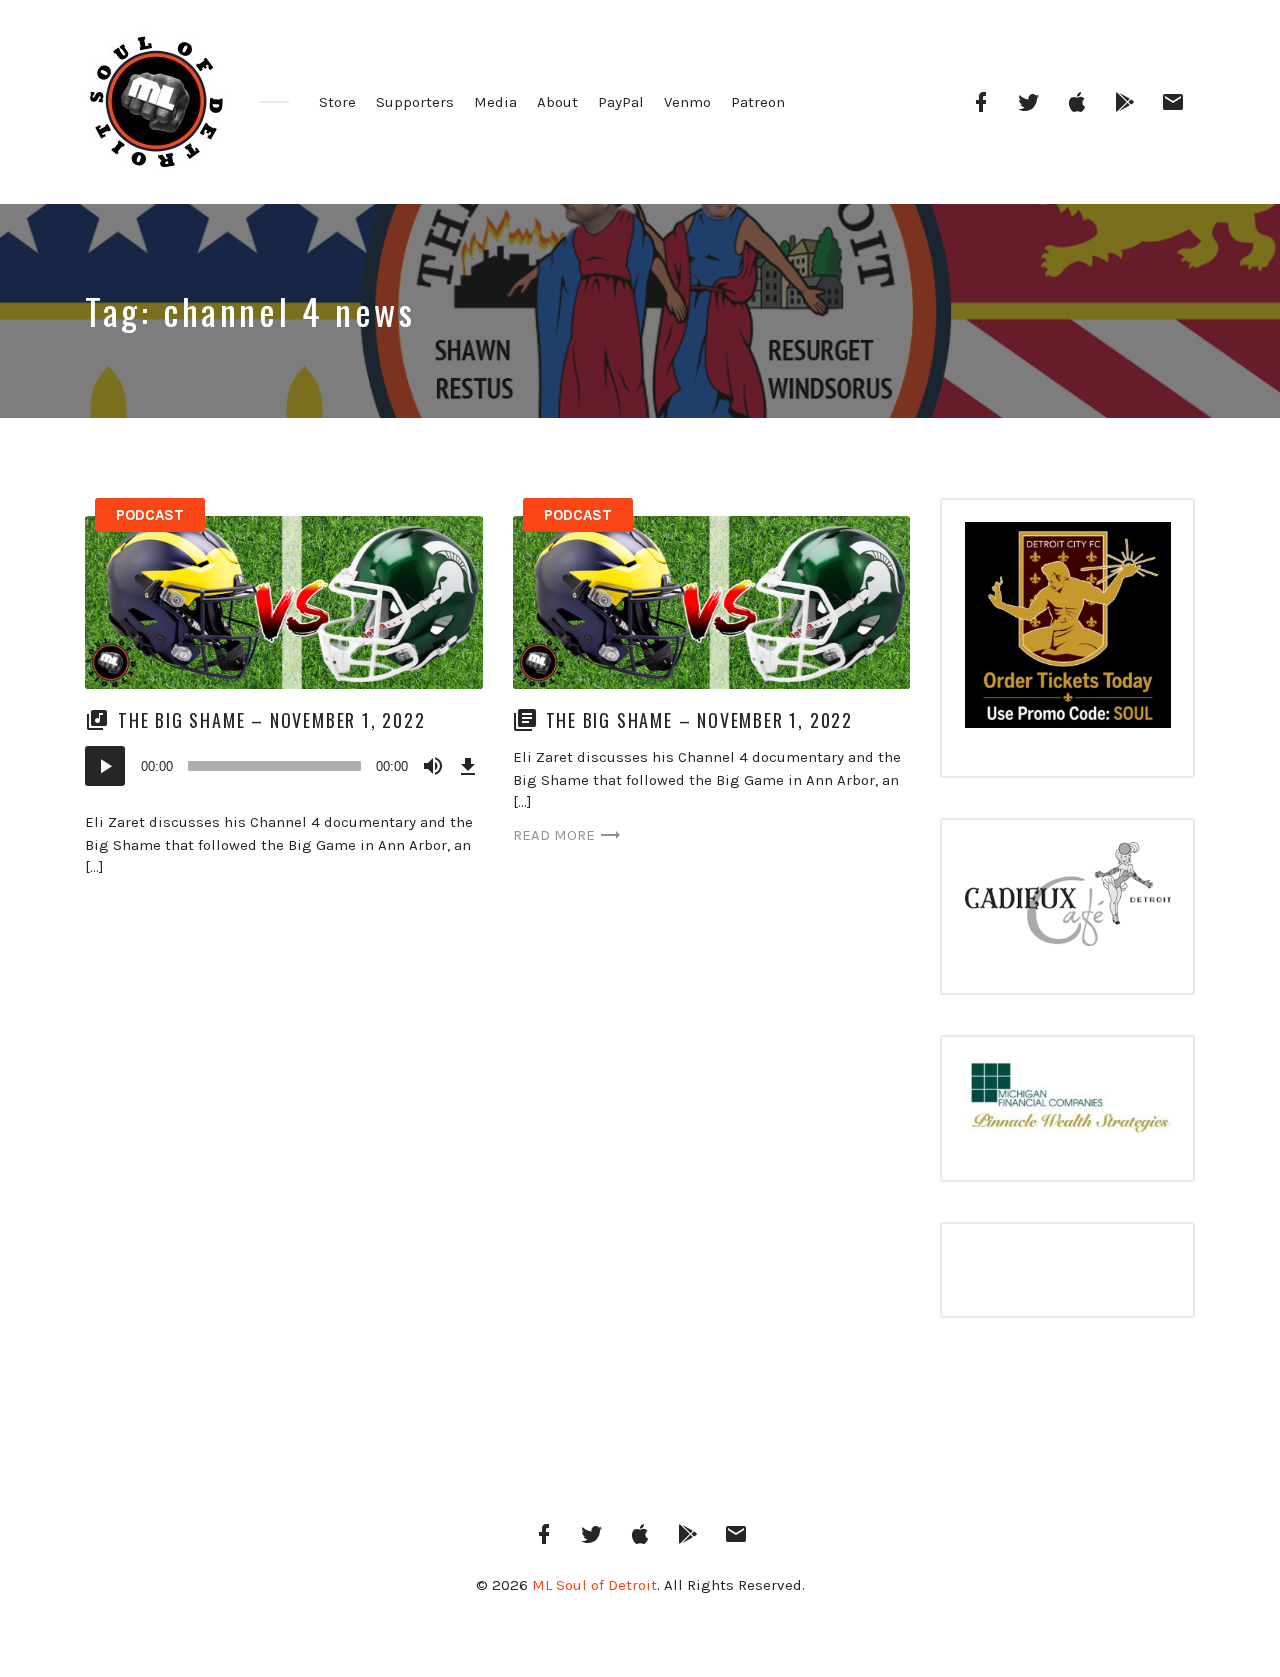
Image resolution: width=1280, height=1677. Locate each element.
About (557, 102)
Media (495, 102)
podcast (150, 515)
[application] (284, 766)
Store (337, 102)
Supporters (415, 102)
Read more (554, 835)
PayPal (621, 102)
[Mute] (433, 766)
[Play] (105, 766)
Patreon (758, 102)
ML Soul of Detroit (594, 1585)
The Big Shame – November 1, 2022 (272, 720)
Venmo (687, 102)
